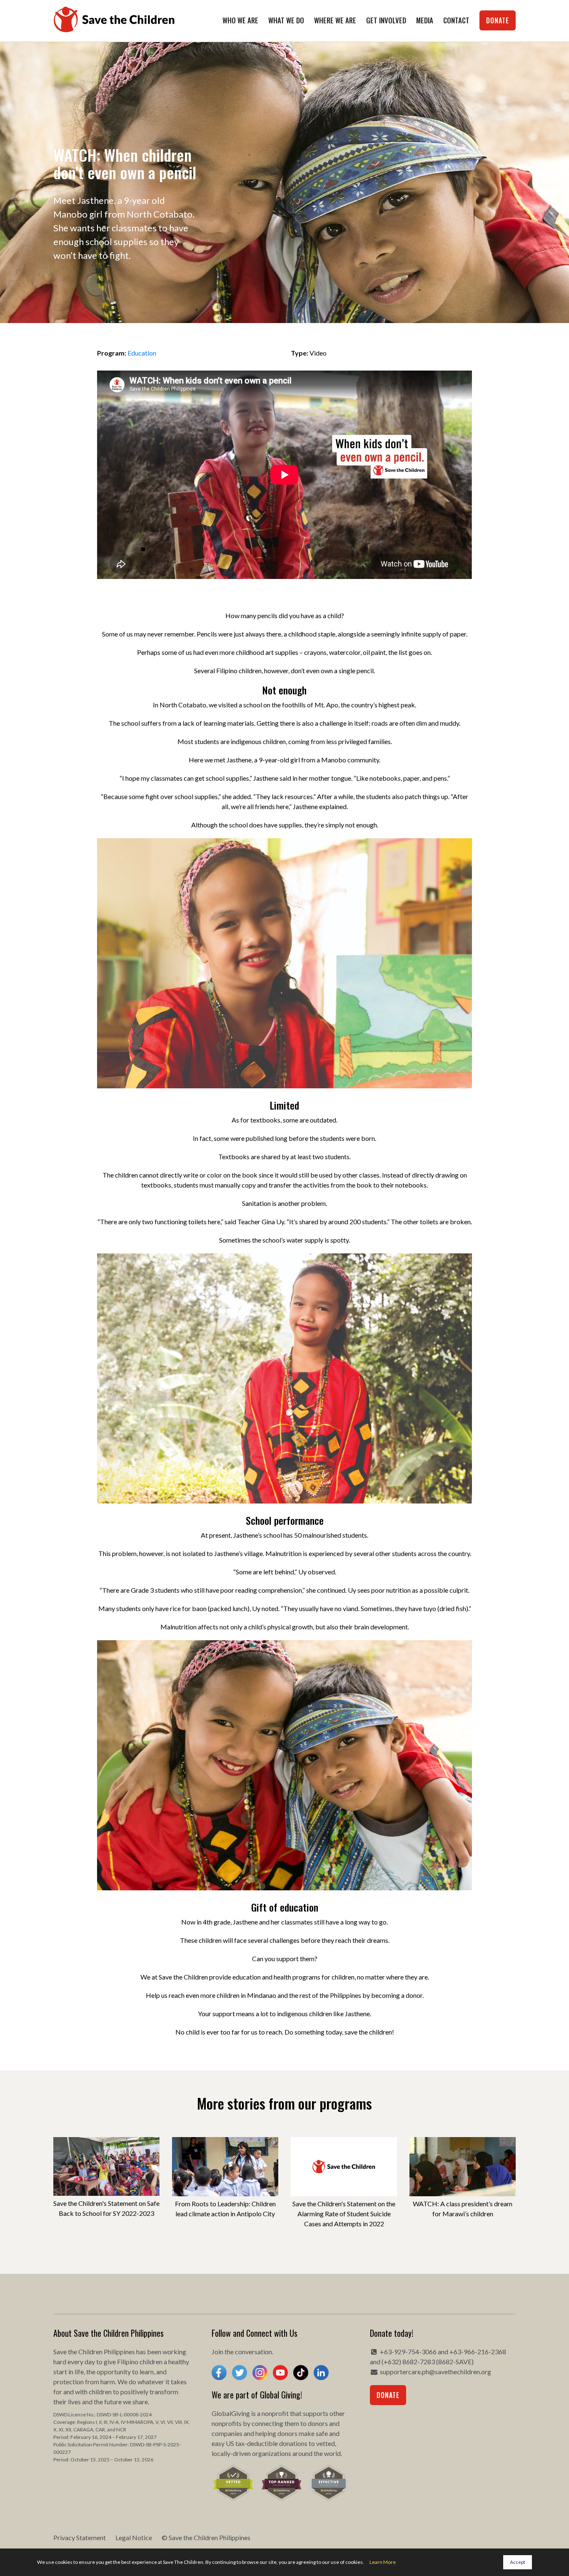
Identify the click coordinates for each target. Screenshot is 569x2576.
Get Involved (386, 20)
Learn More (383, 2562)
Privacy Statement (80, 2537)
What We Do (286, 20)
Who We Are (240, 20)
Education (142, 353)
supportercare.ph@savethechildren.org (435, 2372)
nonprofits (227, 2423)
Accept (518, 2562)
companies (227, 2433)
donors (318, 2423)
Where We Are (335, 20)
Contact (456, 20)
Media (425, 20)
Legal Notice (134, 2537)
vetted (326, 2443)
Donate (498, 20)
